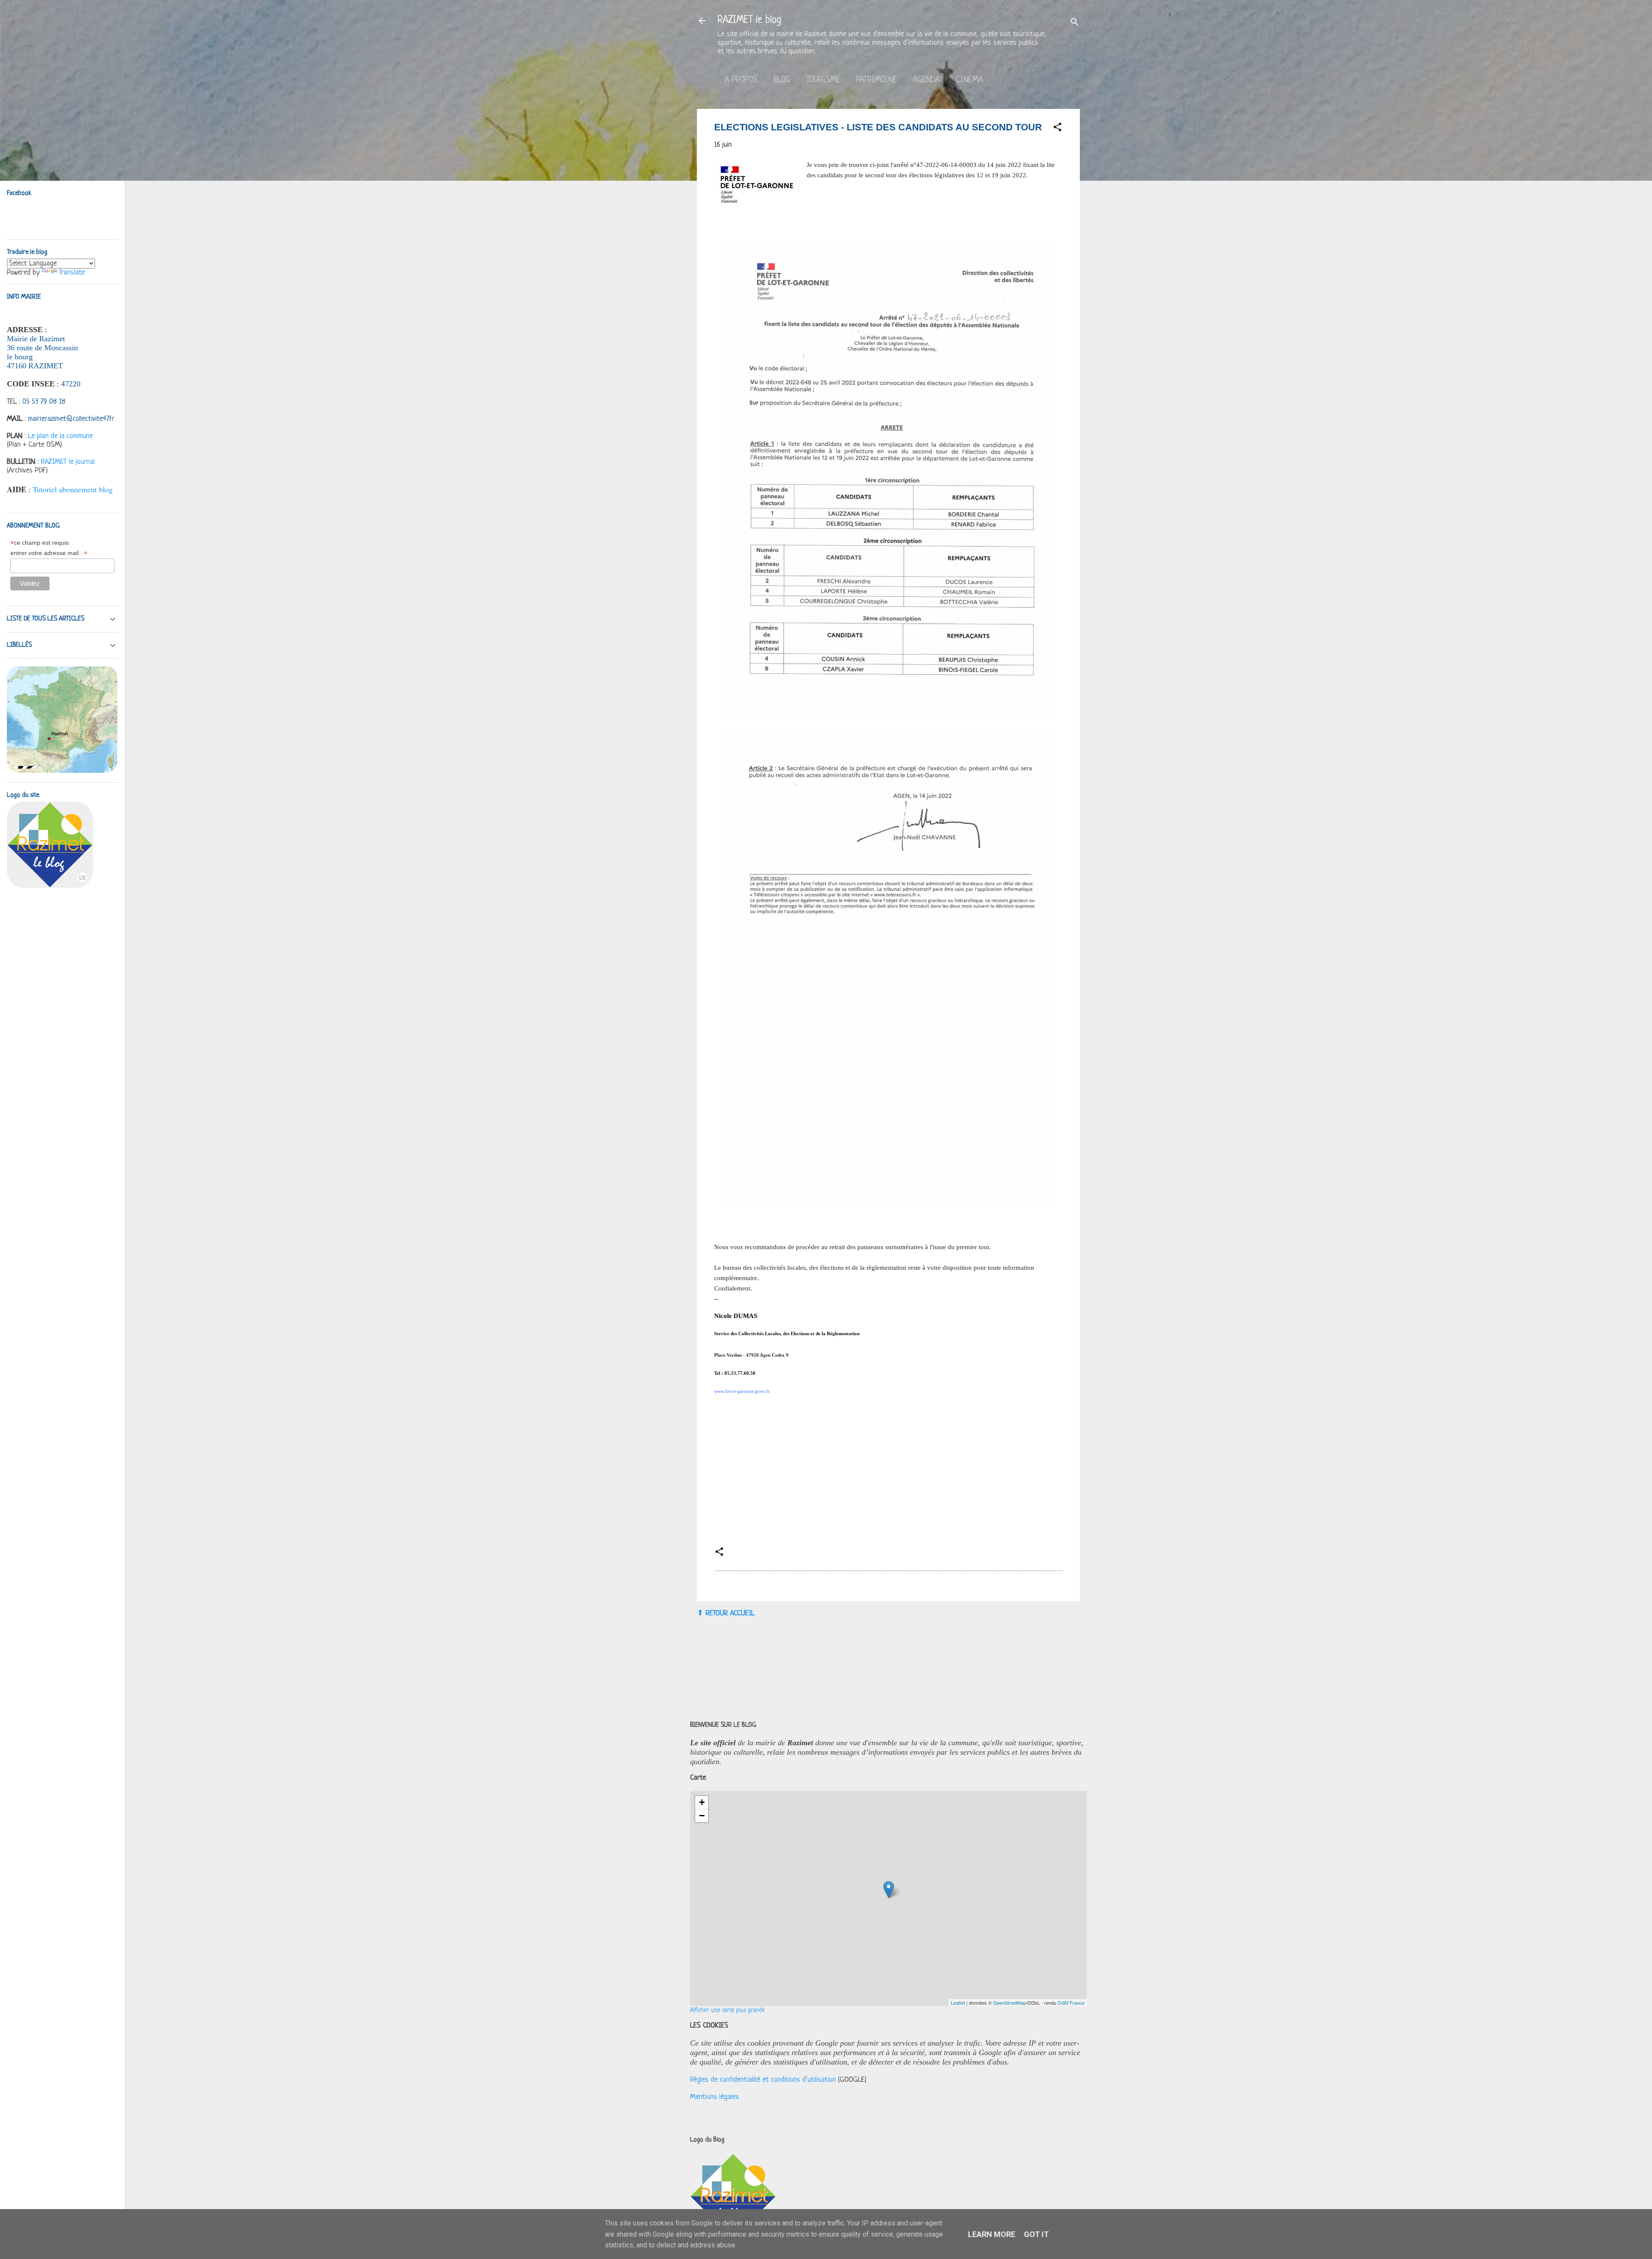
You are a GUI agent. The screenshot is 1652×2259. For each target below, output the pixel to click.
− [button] (702, 1816)
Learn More (992, 2234)
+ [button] (702, 1802)
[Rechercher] (1075, 23)
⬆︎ (700, 1613)
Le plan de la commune (60, 436)
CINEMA (969, 80)
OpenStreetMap (1009, 2003)
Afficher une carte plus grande (727, 2011)
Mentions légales (715, 2097)
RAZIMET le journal (68, 462)
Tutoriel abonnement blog (73, 489)
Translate (72, 273)
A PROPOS (741, 80)
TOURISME (823, 80)
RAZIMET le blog (749, 20)
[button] (1057, 129)
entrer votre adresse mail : (49, 553)
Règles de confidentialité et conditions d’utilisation (763, 2080)
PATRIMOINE (877, 80)
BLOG (782, 80)
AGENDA (926, 80)
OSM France (1071, 2003)
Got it (1036, 2234)
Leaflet (958, 2003)
